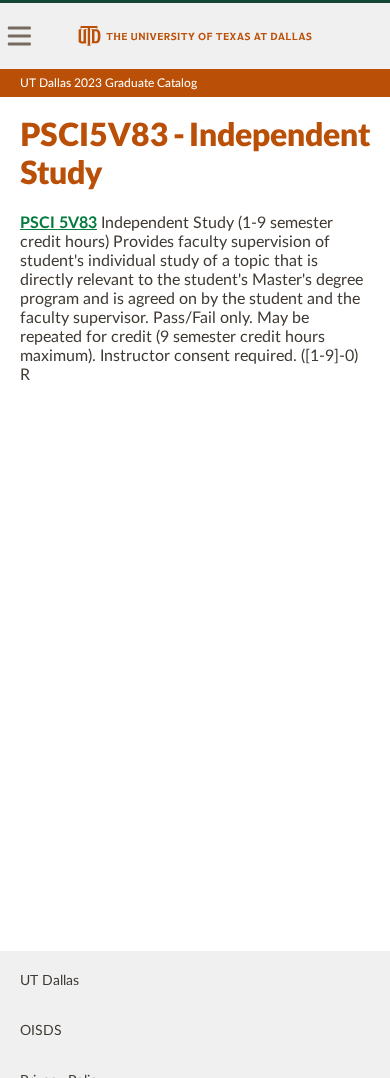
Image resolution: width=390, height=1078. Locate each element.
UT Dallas (49, 981)
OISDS (41, 1031)
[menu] (20, 36)
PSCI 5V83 (58, 223)
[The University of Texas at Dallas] (195, 36)
